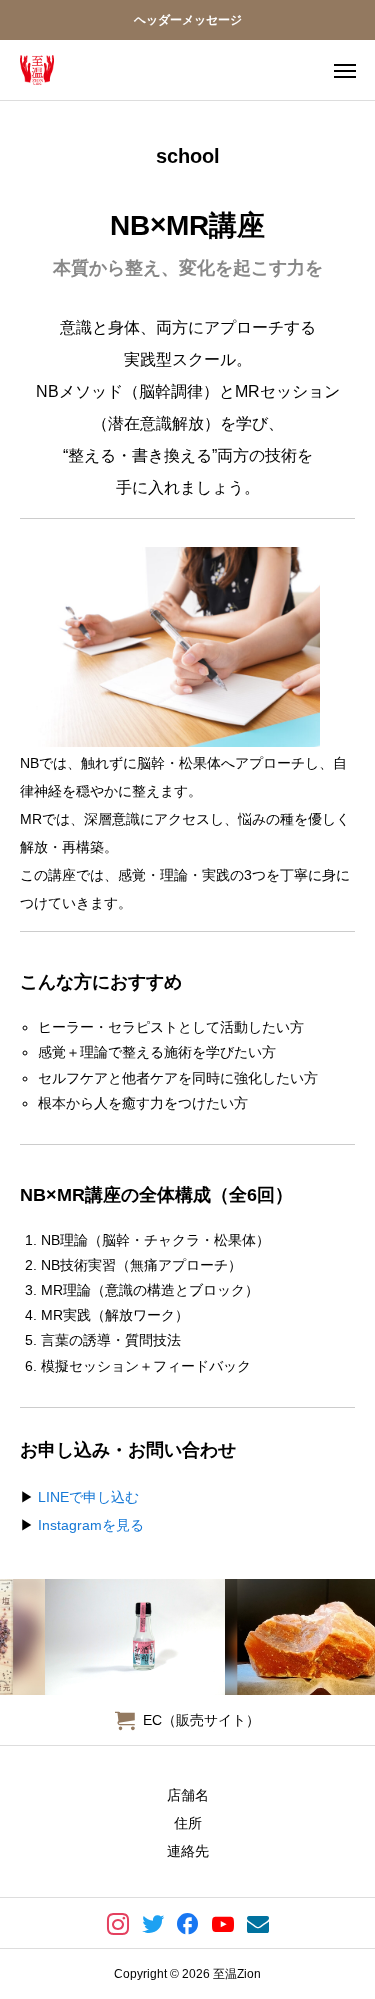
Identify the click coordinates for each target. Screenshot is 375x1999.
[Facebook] (187, 1923)
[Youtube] (222, 1923)
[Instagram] (117, 1923)
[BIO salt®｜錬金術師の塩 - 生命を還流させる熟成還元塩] (37, 70)
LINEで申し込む (88, 1497)
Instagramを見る (91, 1525)
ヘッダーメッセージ (188, 20)
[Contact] (257, 1923)
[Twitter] (152, 1923)
